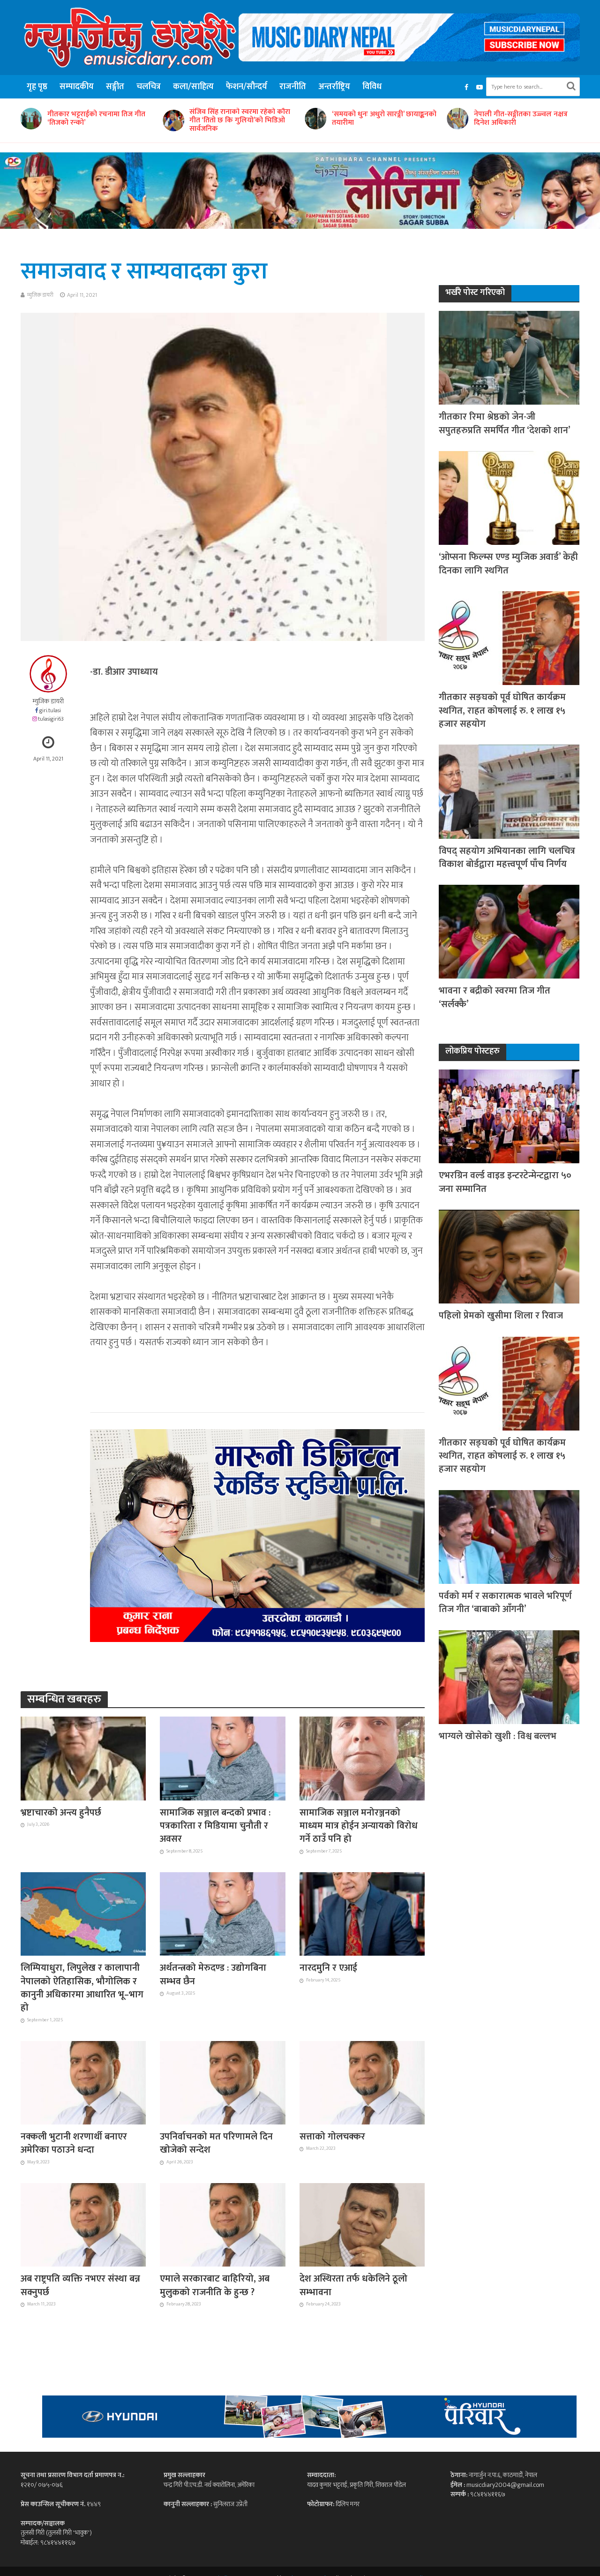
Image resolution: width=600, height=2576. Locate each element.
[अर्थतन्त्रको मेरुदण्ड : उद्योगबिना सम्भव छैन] (223, 1913)
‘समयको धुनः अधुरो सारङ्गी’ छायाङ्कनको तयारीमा (242, 119)
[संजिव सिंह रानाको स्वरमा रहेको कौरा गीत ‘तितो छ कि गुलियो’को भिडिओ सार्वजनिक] (30, 121)
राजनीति (293, 87)
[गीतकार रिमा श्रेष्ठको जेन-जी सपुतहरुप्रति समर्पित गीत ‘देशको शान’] (509, 358)
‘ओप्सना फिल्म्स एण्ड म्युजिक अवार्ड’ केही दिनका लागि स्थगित (508, 564)
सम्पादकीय (77, 87)
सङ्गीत (115, 87)
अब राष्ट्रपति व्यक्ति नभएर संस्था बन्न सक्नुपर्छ (80, 2286)
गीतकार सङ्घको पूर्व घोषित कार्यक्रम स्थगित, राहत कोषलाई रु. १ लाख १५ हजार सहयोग (502, 711)
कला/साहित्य (193, 87)
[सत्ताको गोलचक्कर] (362, 2082)
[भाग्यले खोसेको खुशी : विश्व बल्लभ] (509, 1676)
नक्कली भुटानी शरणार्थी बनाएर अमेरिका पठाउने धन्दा (74, 2143)
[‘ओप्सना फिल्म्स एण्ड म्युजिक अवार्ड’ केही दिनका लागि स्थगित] (509, 498)
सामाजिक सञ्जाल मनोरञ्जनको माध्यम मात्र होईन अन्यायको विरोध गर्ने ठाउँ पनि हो (359, 1826)
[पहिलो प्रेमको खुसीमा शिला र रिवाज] (509, 1256)
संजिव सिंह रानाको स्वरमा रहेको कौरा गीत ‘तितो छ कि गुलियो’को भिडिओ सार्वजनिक (98, 121)
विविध (372, 87)
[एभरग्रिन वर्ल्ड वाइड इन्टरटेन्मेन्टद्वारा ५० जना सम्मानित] (509, 1116)
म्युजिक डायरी (40, 295)
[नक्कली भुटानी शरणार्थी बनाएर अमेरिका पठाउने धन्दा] (83, 2082)
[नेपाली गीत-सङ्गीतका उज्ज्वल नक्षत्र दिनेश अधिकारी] (314, 119)
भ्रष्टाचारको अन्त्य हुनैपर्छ (61, 1813)
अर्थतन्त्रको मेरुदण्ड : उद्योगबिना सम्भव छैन (213, 1975)
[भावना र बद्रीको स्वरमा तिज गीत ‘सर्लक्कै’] (509, 931)
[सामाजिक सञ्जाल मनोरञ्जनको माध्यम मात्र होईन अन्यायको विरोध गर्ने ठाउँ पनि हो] (362, 1758)
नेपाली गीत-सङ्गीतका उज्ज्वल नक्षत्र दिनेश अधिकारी (379, 119)
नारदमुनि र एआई (328, 1968)
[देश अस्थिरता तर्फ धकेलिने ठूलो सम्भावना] (362, 2224)
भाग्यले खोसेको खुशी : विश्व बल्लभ (498, 1736)
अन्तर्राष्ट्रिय (334, 87)
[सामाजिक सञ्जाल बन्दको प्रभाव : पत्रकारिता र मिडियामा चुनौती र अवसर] (223, 1758)
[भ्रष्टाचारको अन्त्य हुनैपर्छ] (83, 1758)
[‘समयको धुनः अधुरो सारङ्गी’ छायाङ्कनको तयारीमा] (172, 119)
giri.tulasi (50, 711)
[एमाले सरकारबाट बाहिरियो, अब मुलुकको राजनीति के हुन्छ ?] (223, 2224)
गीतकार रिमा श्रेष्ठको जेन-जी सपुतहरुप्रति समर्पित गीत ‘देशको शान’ (505, 424)
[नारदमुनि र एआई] (362, 1913)
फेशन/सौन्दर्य (247, 87)
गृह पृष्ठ (37, 87)
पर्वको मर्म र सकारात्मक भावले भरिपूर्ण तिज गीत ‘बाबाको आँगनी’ (505, 1603)
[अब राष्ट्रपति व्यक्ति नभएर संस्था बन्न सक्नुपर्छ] (83, 2224)
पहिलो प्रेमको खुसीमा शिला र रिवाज (501, 1316)
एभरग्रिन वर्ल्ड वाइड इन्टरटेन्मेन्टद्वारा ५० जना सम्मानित (505, 1182)
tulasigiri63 (51, 719)
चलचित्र (149, 87)
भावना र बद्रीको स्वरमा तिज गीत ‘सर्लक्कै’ (495, 998)
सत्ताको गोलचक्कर (332, 2137)
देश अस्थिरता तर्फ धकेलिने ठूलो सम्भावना (353, 2286)
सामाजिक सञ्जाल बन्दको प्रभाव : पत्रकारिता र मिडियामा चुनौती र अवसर (215, 1826)
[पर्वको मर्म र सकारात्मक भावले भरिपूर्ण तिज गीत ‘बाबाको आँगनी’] (509, 1536)
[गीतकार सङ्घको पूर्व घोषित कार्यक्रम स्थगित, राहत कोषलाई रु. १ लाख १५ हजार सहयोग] (509, 637)
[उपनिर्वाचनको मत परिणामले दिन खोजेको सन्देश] (223, 2082)
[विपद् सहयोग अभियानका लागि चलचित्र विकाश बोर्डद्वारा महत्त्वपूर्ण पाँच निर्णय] (509, 791)
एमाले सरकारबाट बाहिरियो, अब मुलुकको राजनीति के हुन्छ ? (215, 2286)
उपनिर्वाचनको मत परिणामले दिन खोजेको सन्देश (216, 2143)
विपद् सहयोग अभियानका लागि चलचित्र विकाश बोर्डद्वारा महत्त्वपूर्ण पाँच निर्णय (507, 858)
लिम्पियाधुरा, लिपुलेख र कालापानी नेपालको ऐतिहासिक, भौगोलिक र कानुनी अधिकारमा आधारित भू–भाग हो (82, 1988)
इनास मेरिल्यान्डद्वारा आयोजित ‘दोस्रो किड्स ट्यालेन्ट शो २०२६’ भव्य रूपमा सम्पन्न (524, 121)
